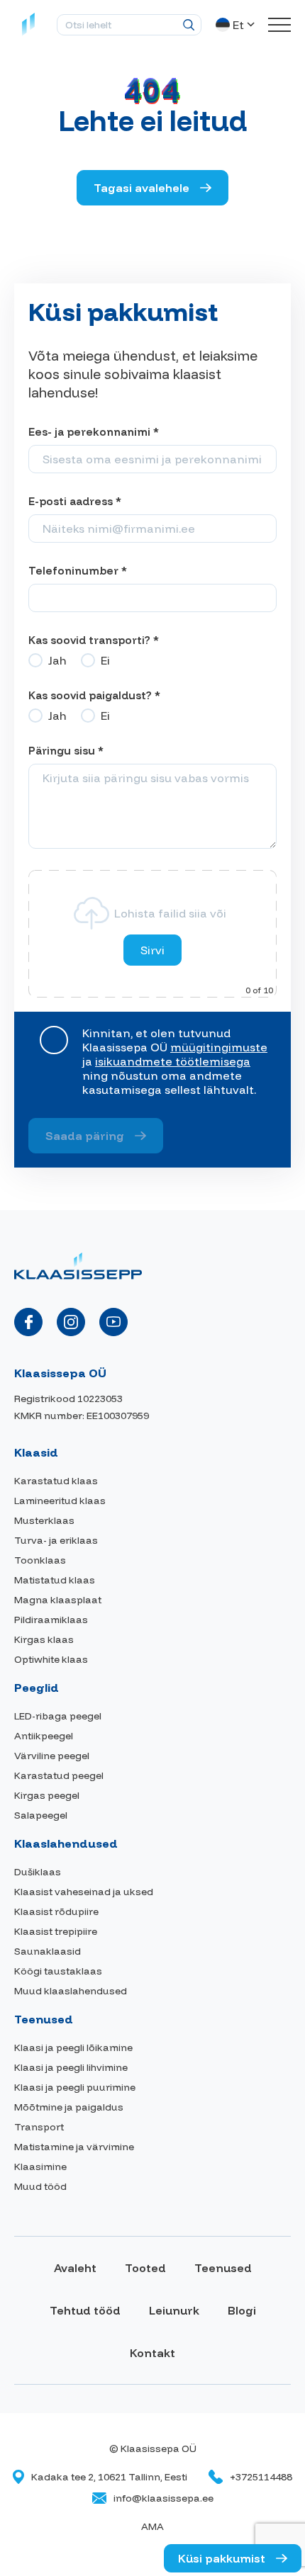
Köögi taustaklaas (58, 1971)
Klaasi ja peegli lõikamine (73, 2047)
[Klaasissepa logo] (28, 25)
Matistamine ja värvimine (74, 2147)
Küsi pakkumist (222, 2558)
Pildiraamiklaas (51, 1620)
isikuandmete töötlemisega (173, 1061)
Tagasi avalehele (142, 188)
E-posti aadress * (75, 501)
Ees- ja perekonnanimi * (94, 432)
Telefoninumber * (78, 571)
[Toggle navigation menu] (279, 25)
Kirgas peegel (47, 1795)
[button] (237, 25)
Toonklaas (40, 1560)
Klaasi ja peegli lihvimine (71, 2067)
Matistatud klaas (55, 1580)
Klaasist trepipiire (56, 1931)
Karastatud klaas (56, 1481)
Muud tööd (40, 2186)
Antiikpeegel (44, 1736)
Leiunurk (174, 2310)
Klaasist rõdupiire (56, 1911)
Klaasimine (40, 2167)
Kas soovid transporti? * (94, 640)
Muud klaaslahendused (71, 1991)
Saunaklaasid (48, 1951)
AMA (152, 2526)
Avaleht (75, 2268)
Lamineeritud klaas (60, 1501)
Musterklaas (44, 1520)
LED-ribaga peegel (58, 1716)
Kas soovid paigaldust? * (94, 695)
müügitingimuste (219, 1047)
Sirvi (152, 950)
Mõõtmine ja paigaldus (69, 2107)
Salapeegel (41, 1815)
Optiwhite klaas (51, 1659)
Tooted (145, 2268)
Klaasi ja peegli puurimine (75, 2087)
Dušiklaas (38, 1872)
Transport (39, 2127)
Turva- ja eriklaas (56, 1540)
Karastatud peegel (59, 1775)
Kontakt (152, 2353)
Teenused (223, 2268)
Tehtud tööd (85, 2310)
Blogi (242, 2310)
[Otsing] (189, 25)
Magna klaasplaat (58, 1600)
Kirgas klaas (44, 1639)
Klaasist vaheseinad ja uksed (84, 1892)
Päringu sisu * (66, 751)
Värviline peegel (52, 1756)
